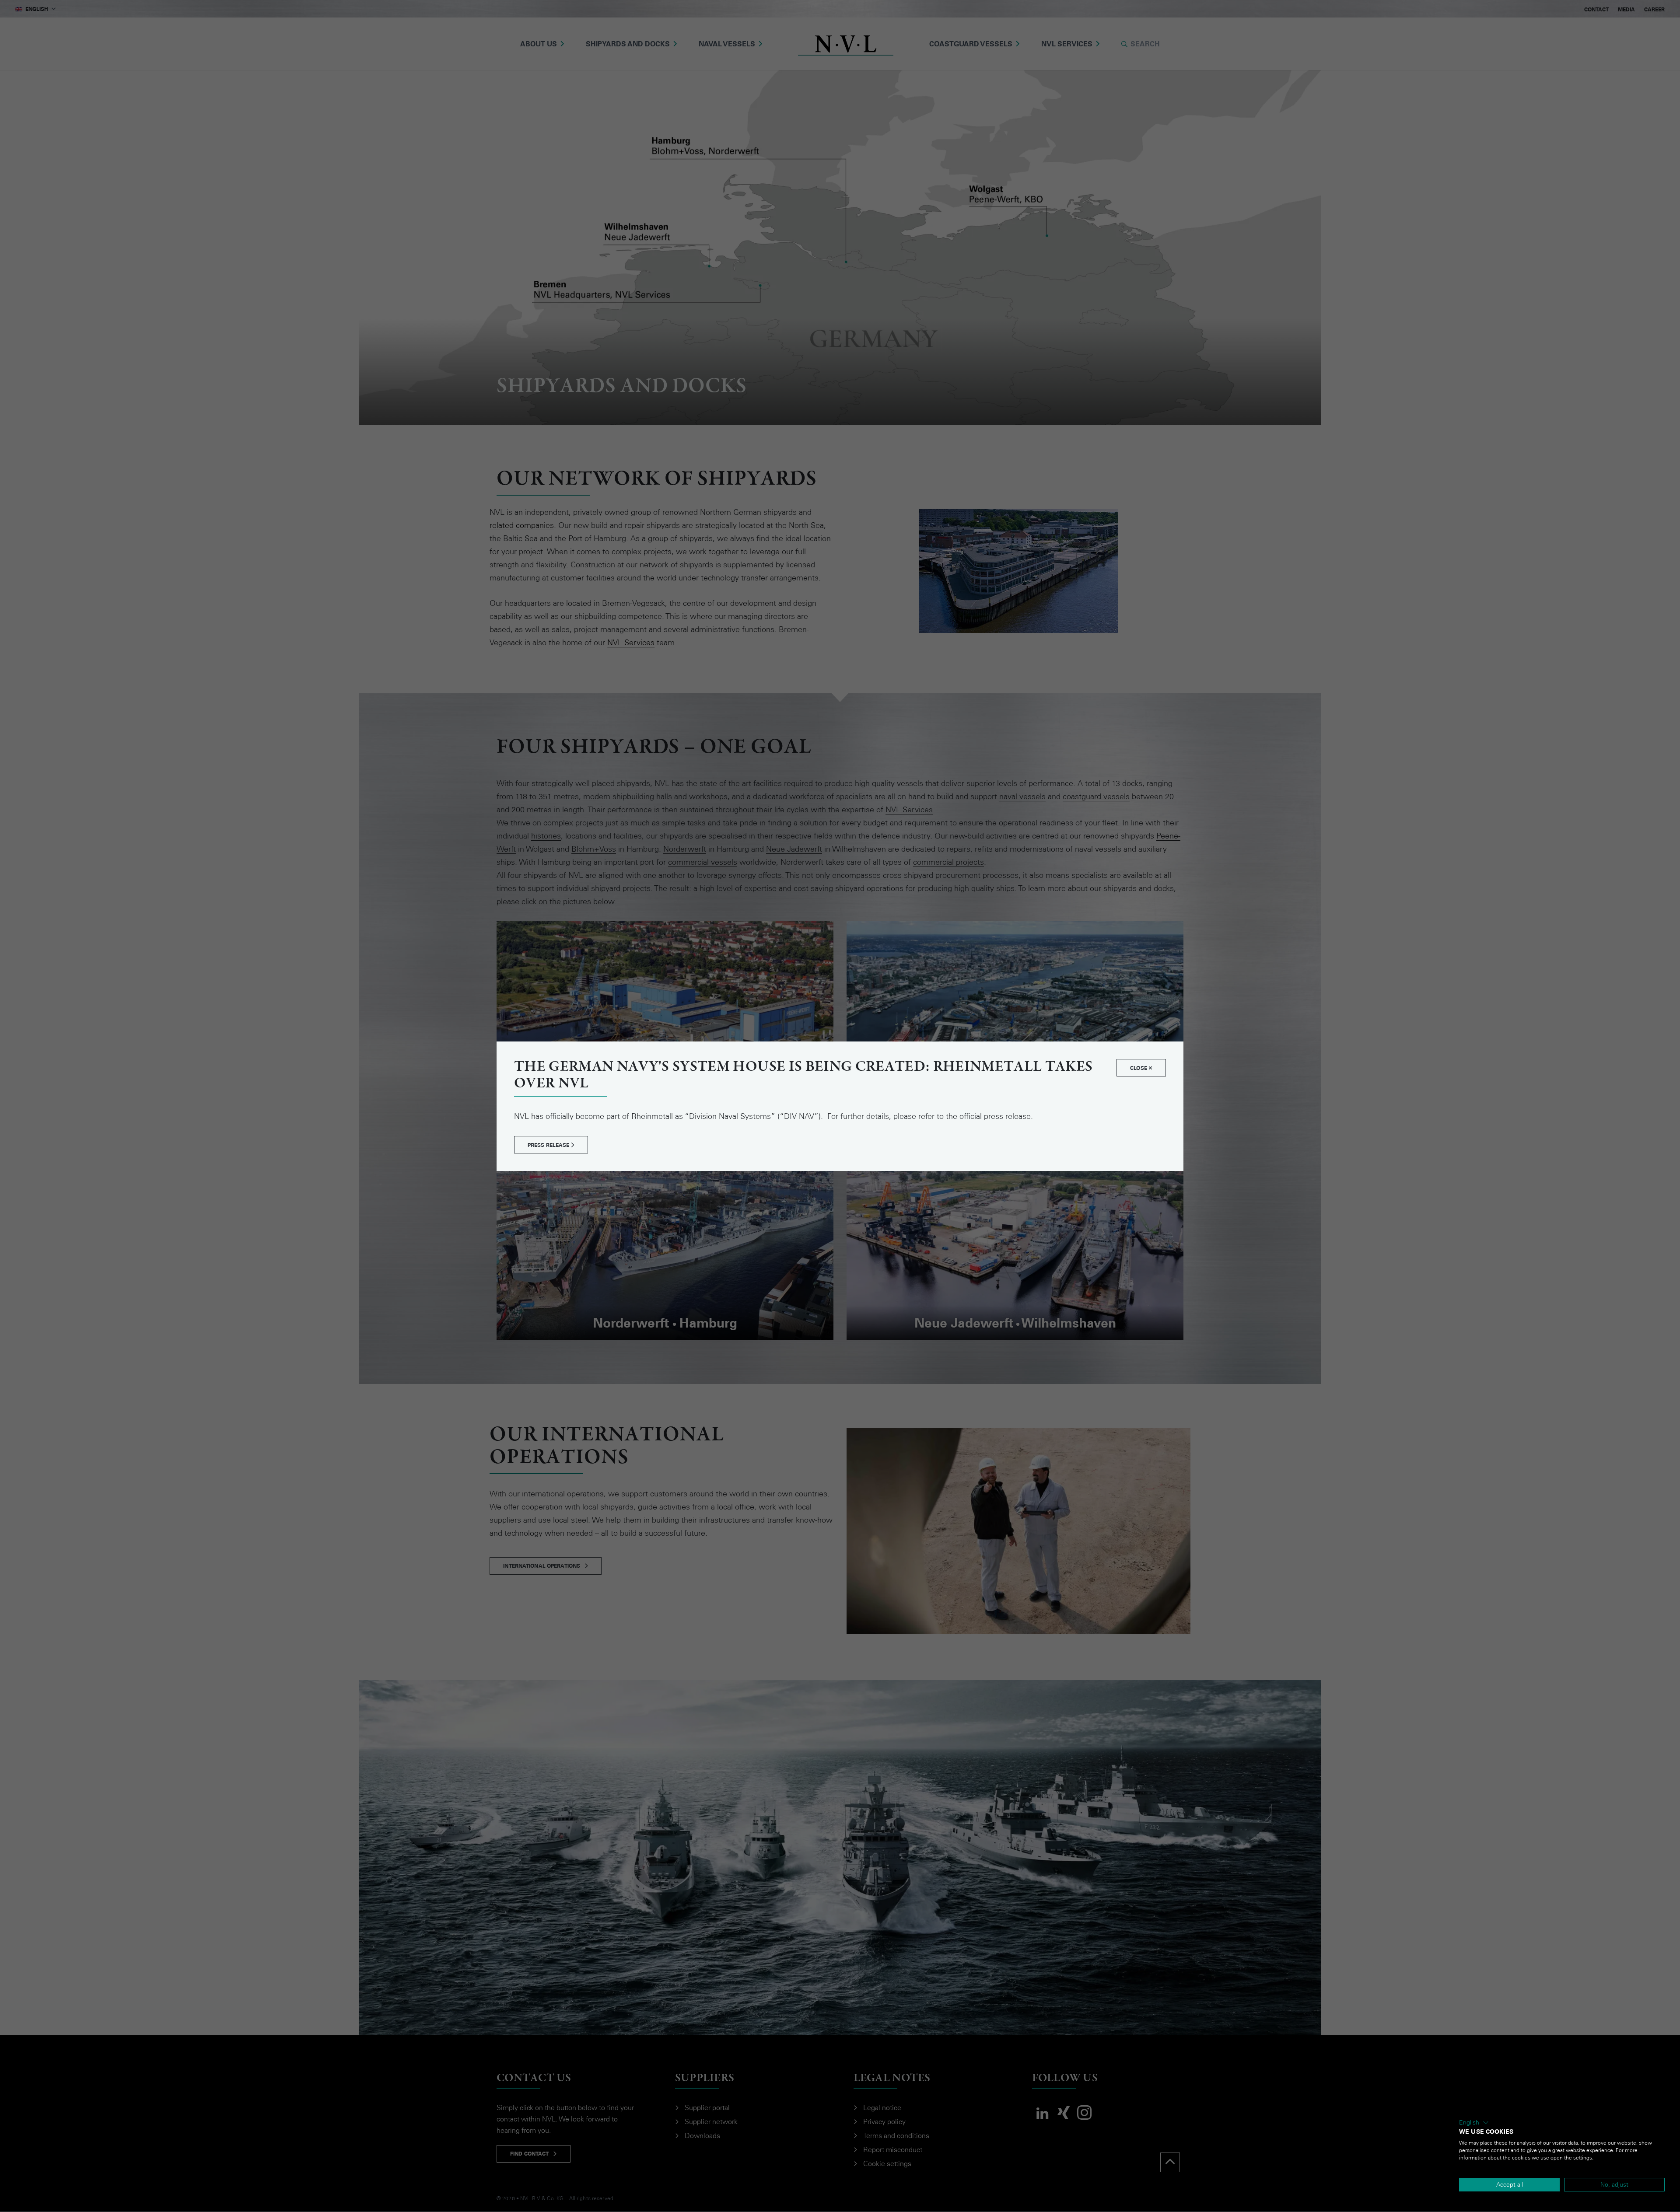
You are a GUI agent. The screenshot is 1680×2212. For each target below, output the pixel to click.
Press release (549, 1145)
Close (1139, 1068)
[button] (1474, 2123)
